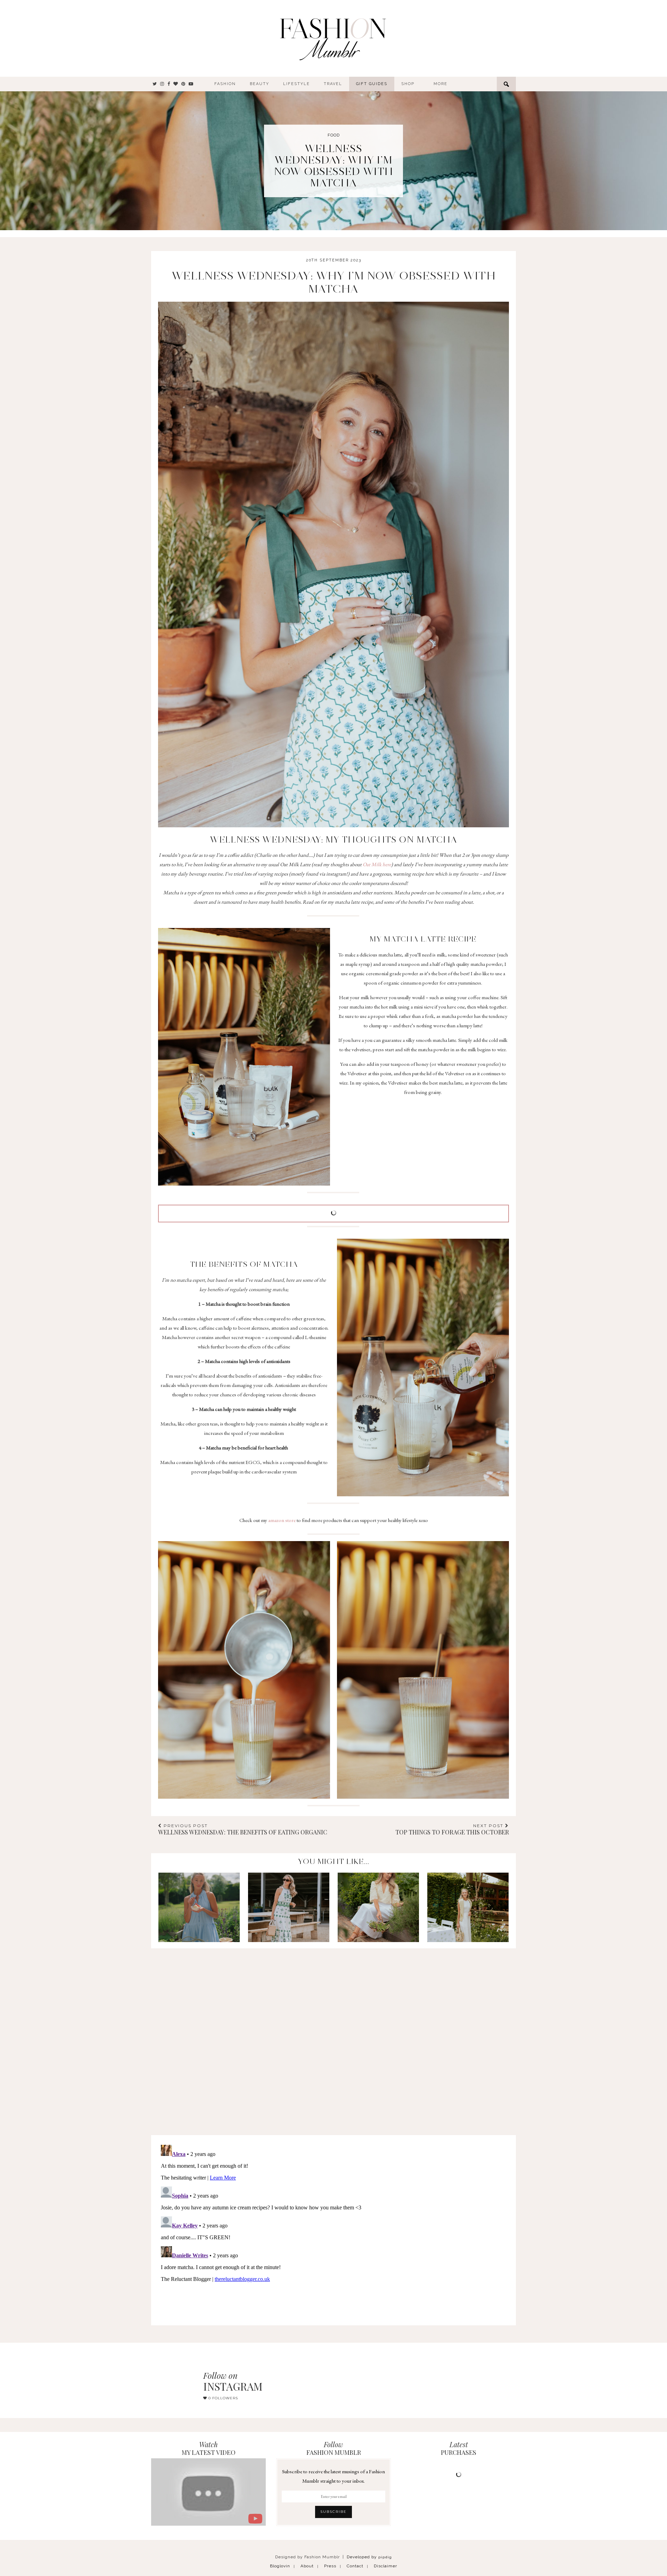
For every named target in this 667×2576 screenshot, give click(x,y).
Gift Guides (372, 84)
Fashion (225, 84)
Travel (333, 84)
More (440, 84)
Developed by (369, 2557)
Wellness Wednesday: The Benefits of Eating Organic (243, 1829)
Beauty (260, 84)
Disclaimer (385, 2566)
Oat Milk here (377, 864)
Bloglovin (280, 2566)
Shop (408, 84)
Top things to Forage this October (452, 1829)
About (307, 2566)
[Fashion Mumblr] (333, 38)
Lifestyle (297, 84)
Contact (355, 2566)
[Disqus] (333, 2035)
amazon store (282, 1520)
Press (330, 2566)
